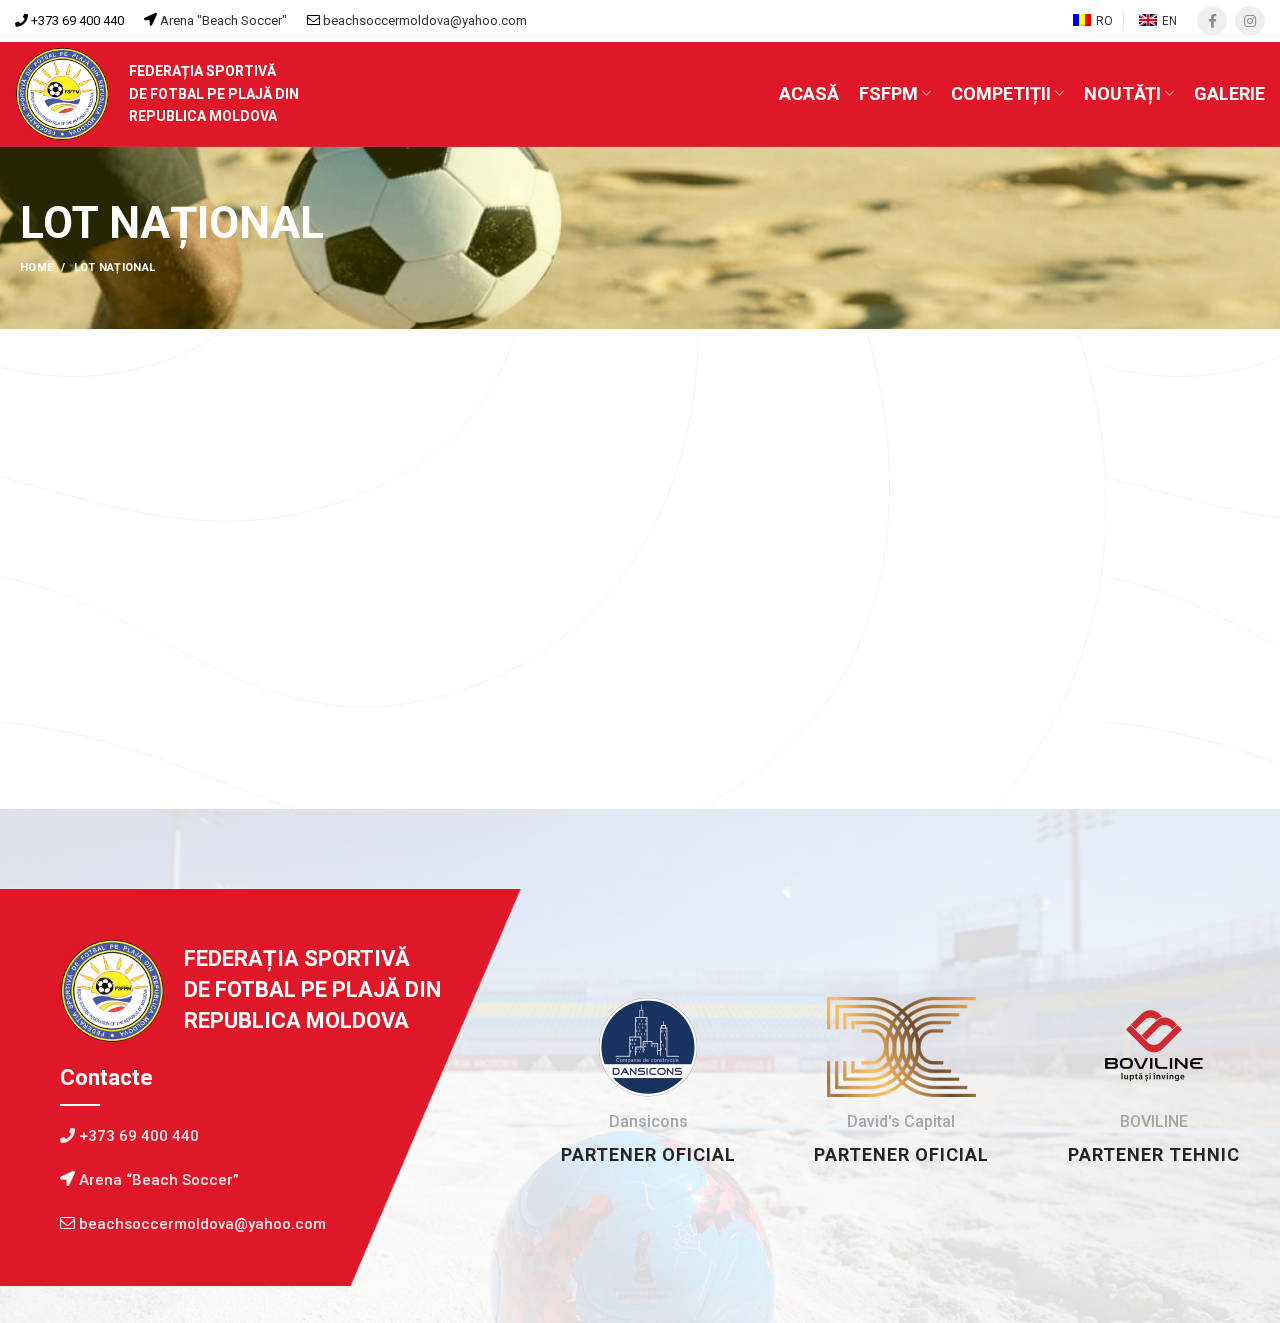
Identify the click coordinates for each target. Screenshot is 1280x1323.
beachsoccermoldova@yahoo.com (425, 20)
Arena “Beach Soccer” (157, 1180)
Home (36, 267)
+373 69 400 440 (76, 20)
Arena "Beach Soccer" (222, 20)
